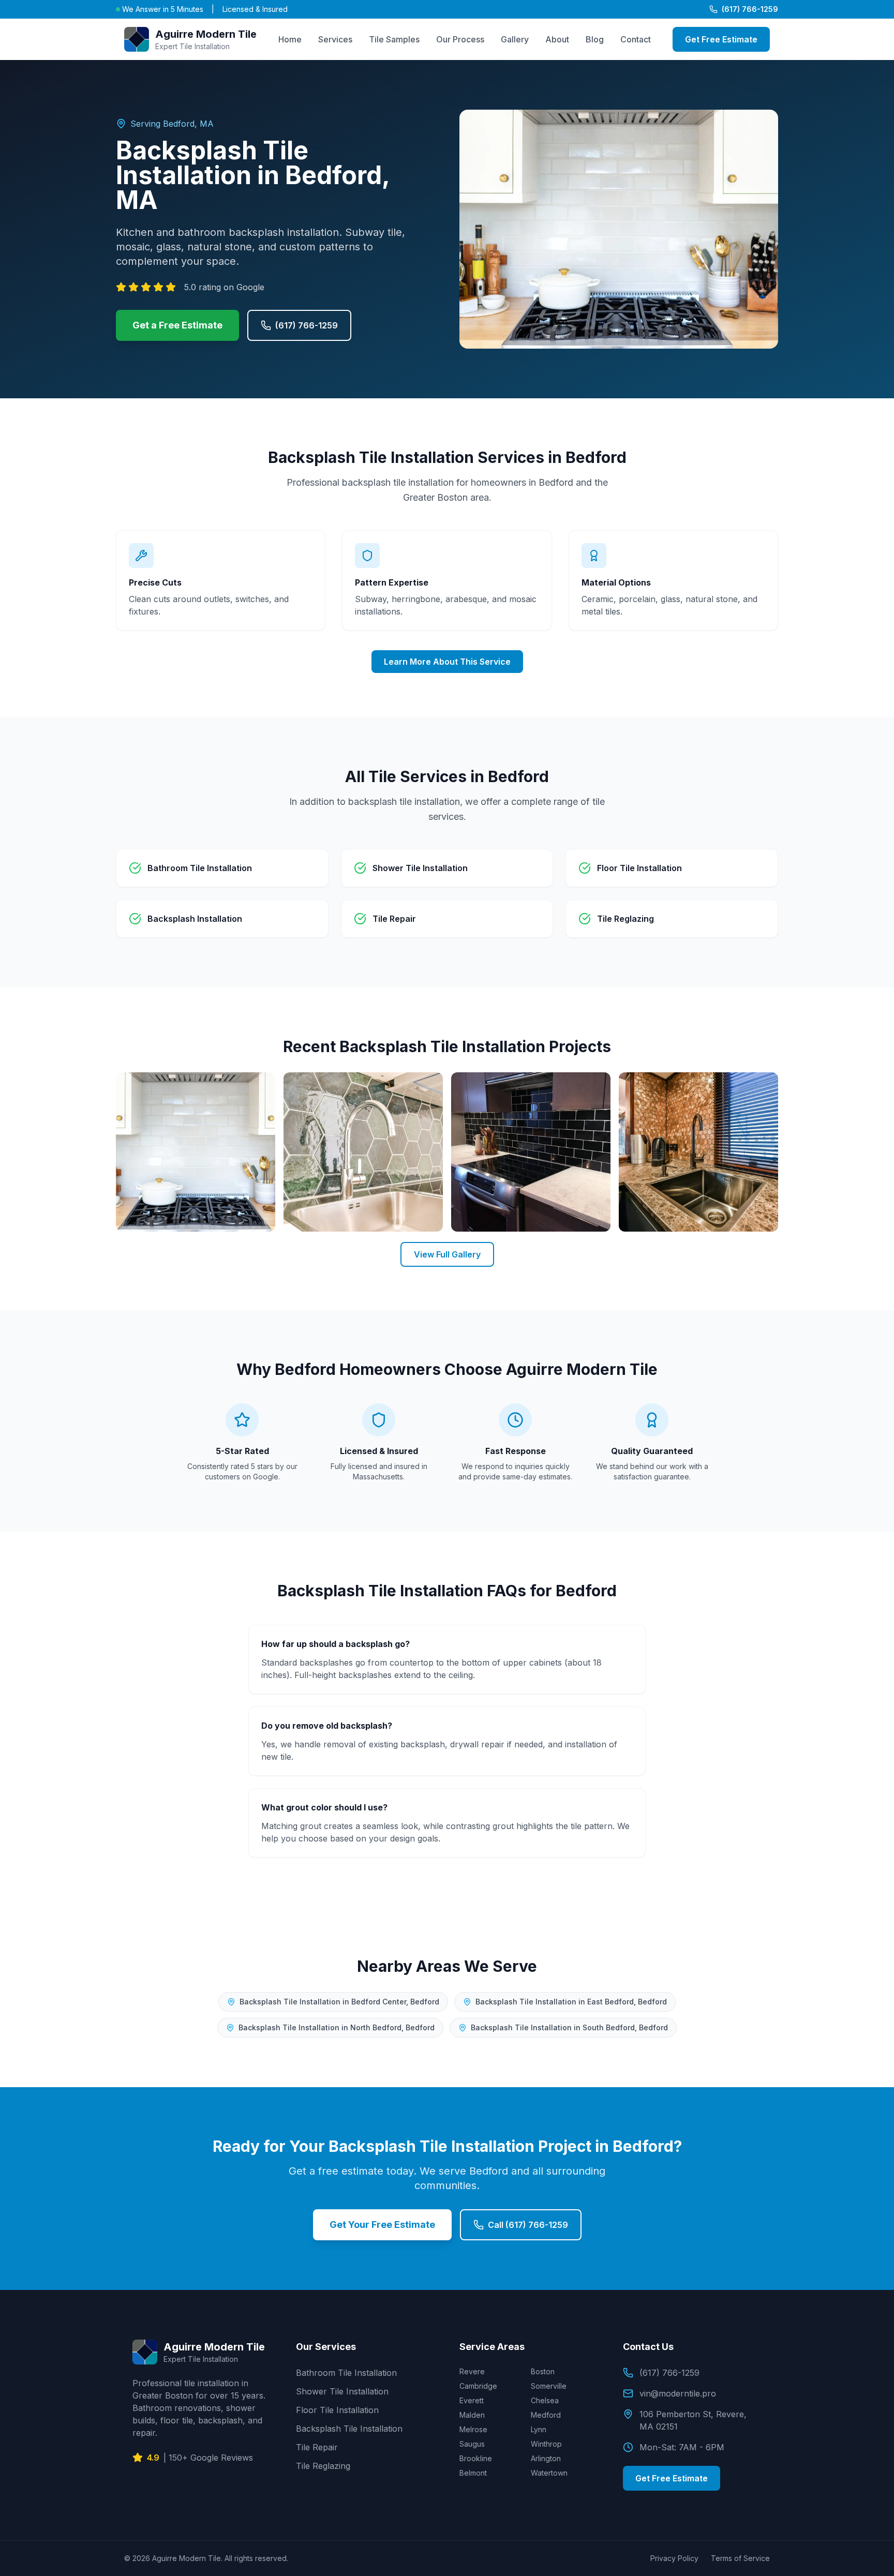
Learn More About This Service (447, 662)
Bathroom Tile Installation (346, 2373)
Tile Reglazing (323, 2466)
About (557, 39)
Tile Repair (317, 2447)
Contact (636, 39)
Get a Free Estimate (177, 325)
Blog (595, 39)
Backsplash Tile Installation (349, 2429)
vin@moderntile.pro (678, 2393)
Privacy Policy (674, 2558)
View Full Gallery (447, 1254)
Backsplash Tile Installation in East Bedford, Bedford (571, 2002)
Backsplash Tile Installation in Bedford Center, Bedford (339, 2002)
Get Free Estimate (721, 39)
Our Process (460, 39)
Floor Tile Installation (337, 2410)
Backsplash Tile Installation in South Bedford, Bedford (569, 2027)
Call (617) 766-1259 (528, 2225)
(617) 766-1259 (750, 9)
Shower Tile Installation (342, 2391)
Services (335, 39)
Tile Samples (394, 39)
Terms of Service (740, 2558)
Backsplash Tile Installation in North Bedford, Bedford (337, 2027)
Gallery (515, 39)
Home (290, 39)
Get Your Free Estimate (382, 2225)
